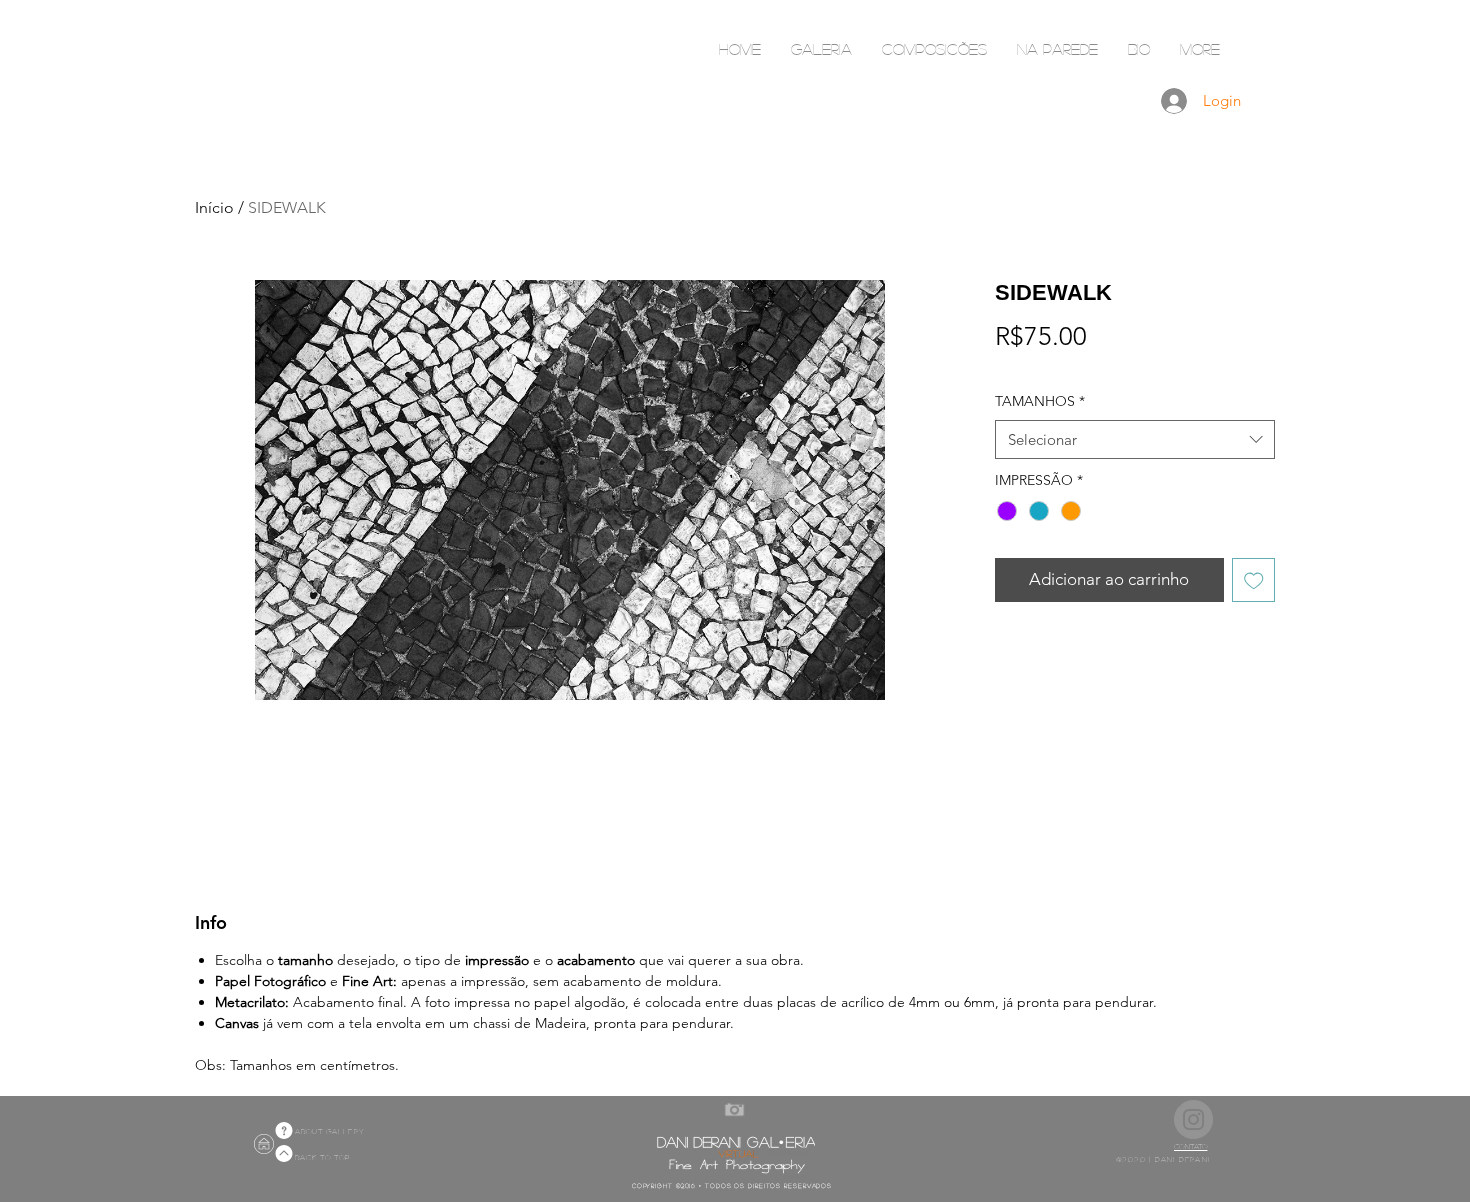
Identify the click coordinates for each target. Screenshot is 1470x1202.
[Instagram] (1193, 1119)
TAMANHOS (1040, 401)
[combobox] (1135, 439)
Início (214, 207)
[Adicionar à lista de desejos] (1254, 580)
